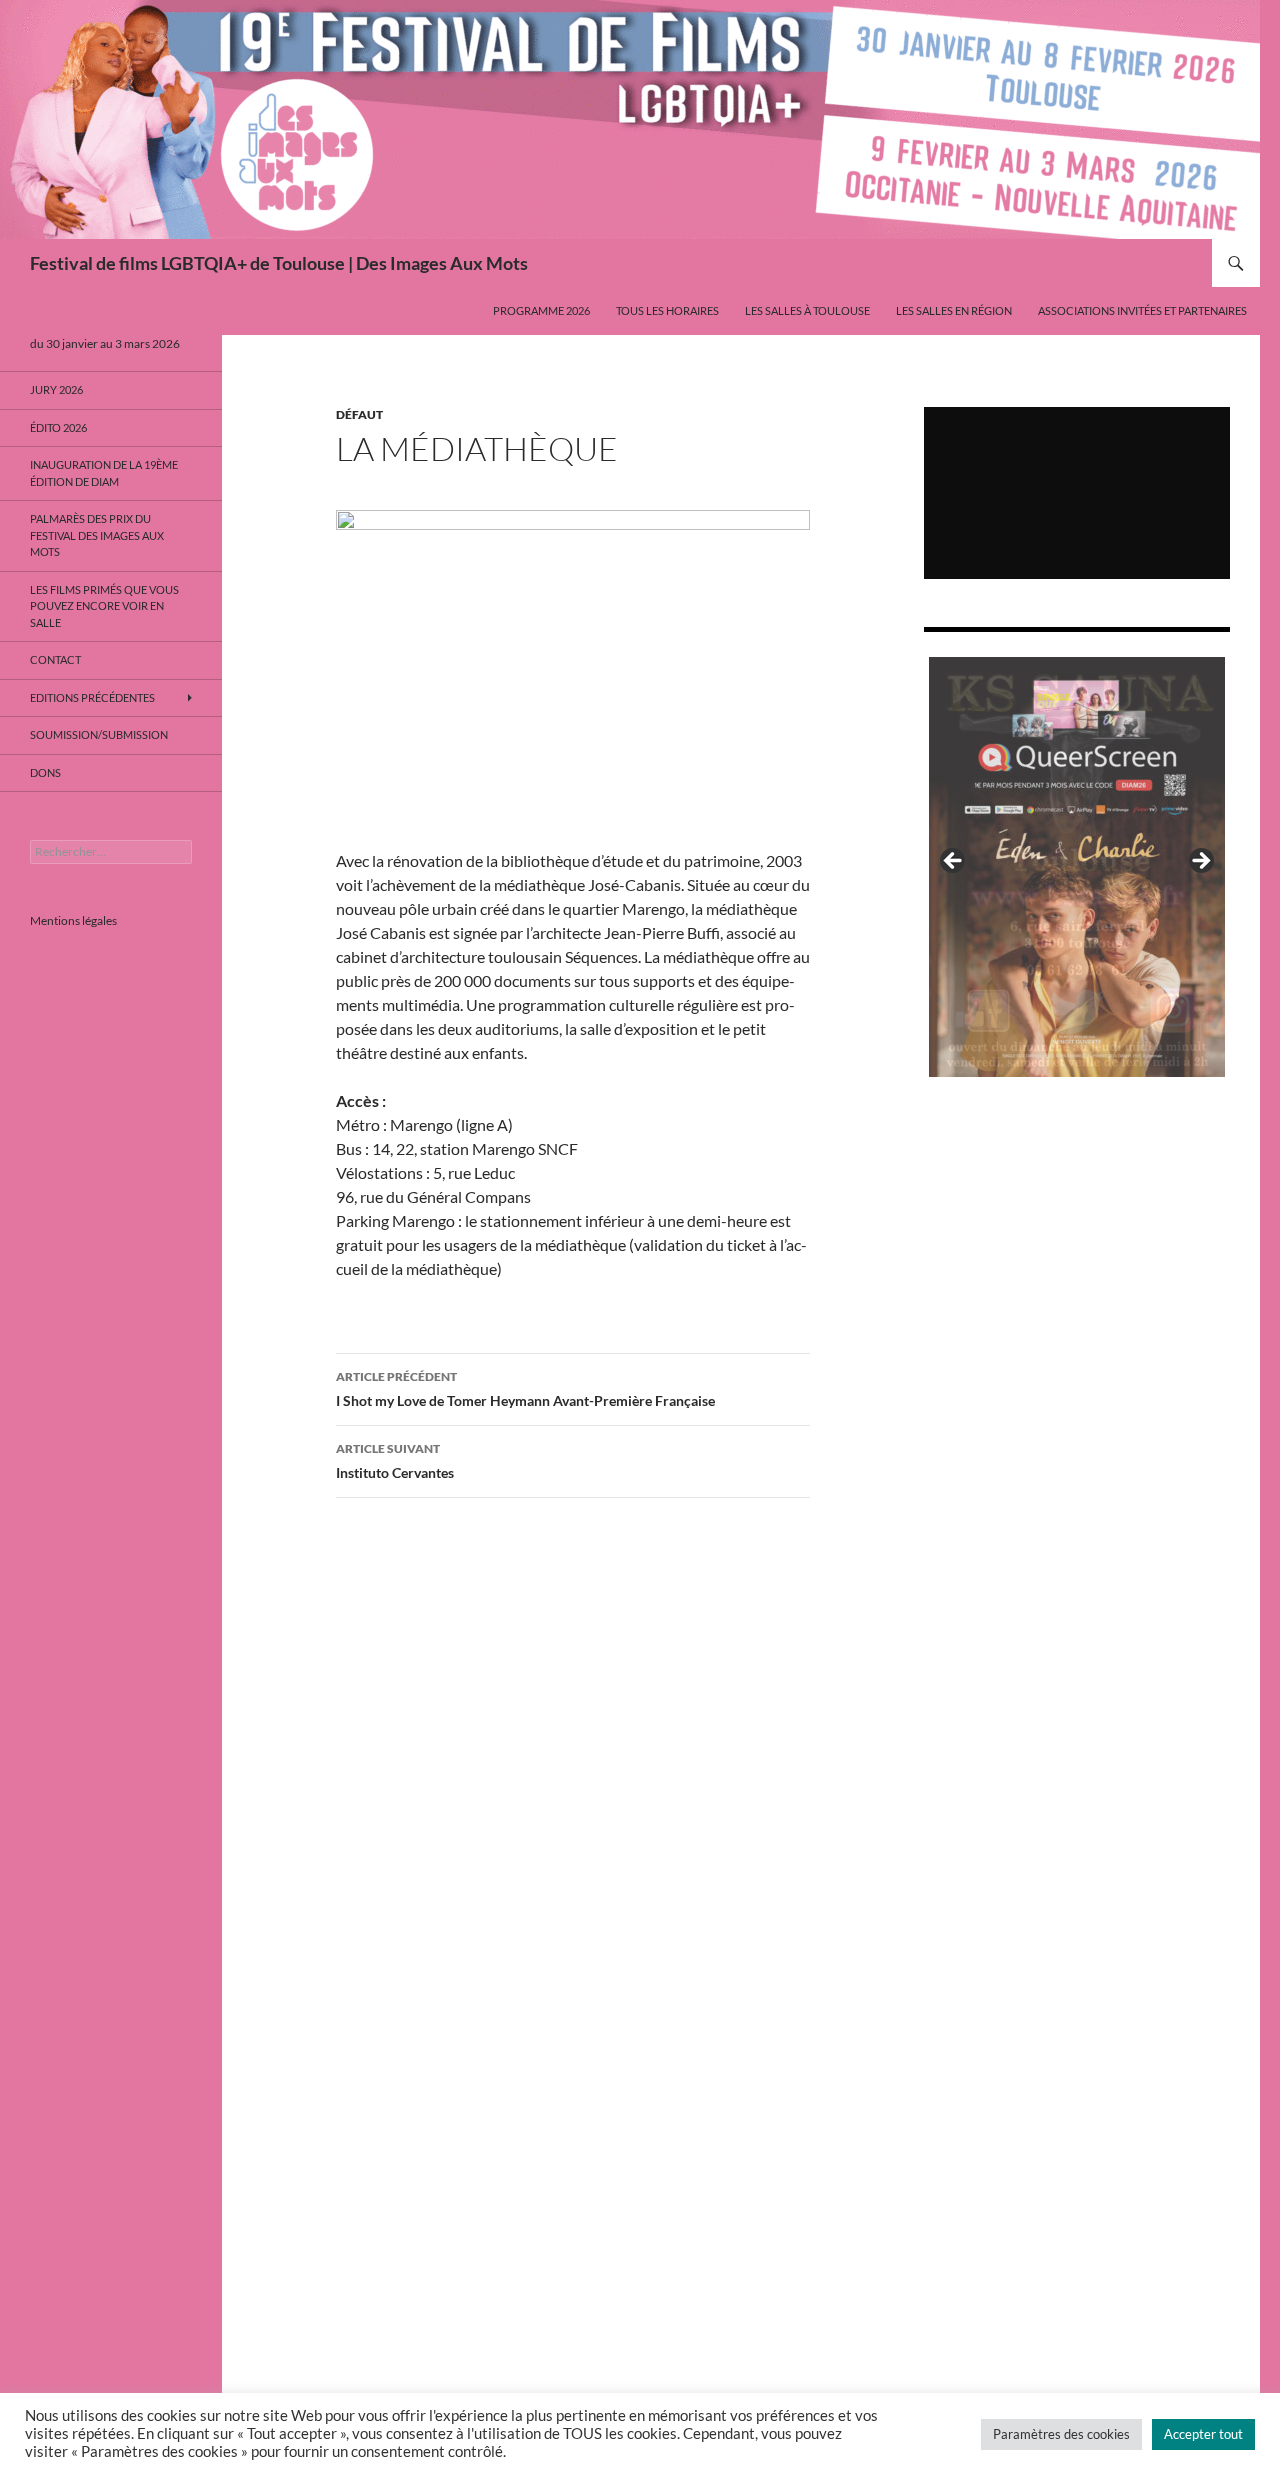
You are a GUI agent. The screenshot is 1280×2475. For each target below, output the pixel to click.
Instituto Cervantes (395, 1461)
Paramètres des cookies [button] (1061, 2434)
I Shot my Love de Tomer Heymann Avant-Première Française (525, 1389)
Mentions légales (73, 920)
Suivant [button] (1200, 862)
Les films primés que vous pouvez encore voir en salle (104, 606)
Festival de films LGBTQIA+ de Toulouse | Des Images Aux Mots (279, 263)
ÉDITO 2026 (58, 427)
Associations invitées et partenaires (1142, 310)
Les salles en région (954, 310)
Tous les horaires (667, 310)
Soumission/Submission (99, 734)
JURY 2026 (56, 389)
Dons (45, 772)
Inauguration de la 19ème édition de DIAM (104, 473)
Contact (55, 659)
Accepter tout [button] (1203, 2434)
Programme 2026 (541, 310)
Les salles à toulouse (807, 310)
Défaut (359, 414)
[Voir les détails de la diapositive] (1077, 867)
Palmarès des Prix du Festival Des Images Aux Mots (97, 535)
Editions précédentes (92, 697)
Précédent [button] (954, 862)
